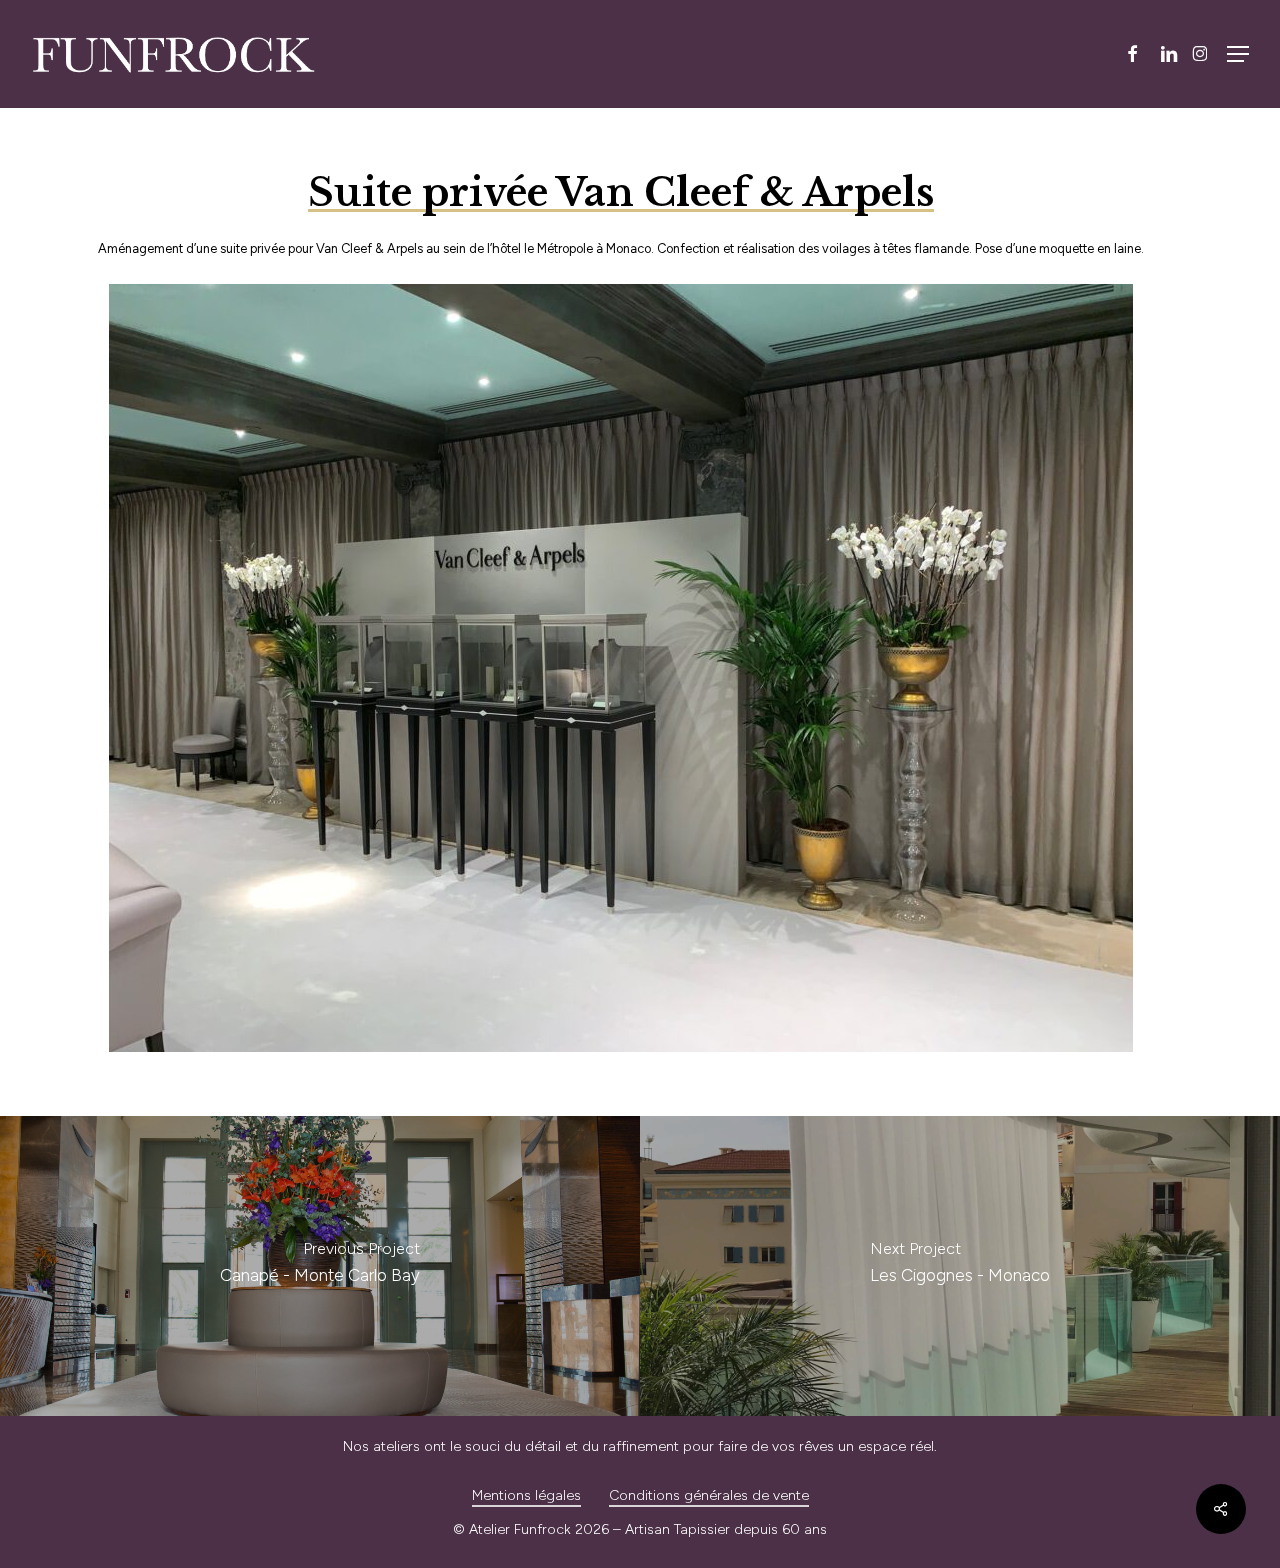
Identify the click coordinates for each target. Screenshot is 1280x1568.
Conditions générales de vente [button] (709, 1495)
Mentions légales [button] (526, 1495)
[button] (1238, 54)
